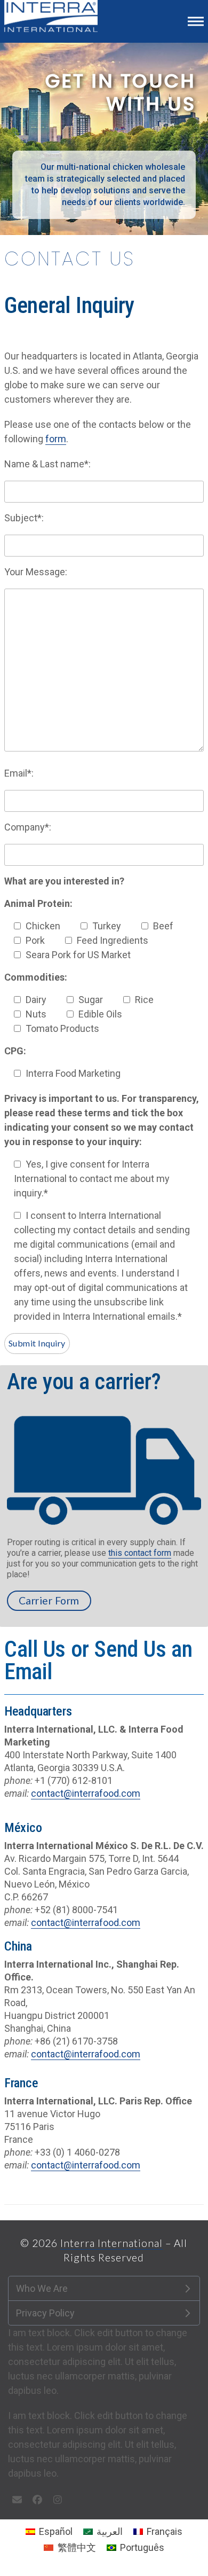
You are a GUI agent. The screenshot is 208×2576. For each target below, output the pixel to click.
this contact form (140, 1553)
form (56, 439)
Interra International (111, 2243)
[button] (196, 21)
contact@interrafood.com (86, 1793)
